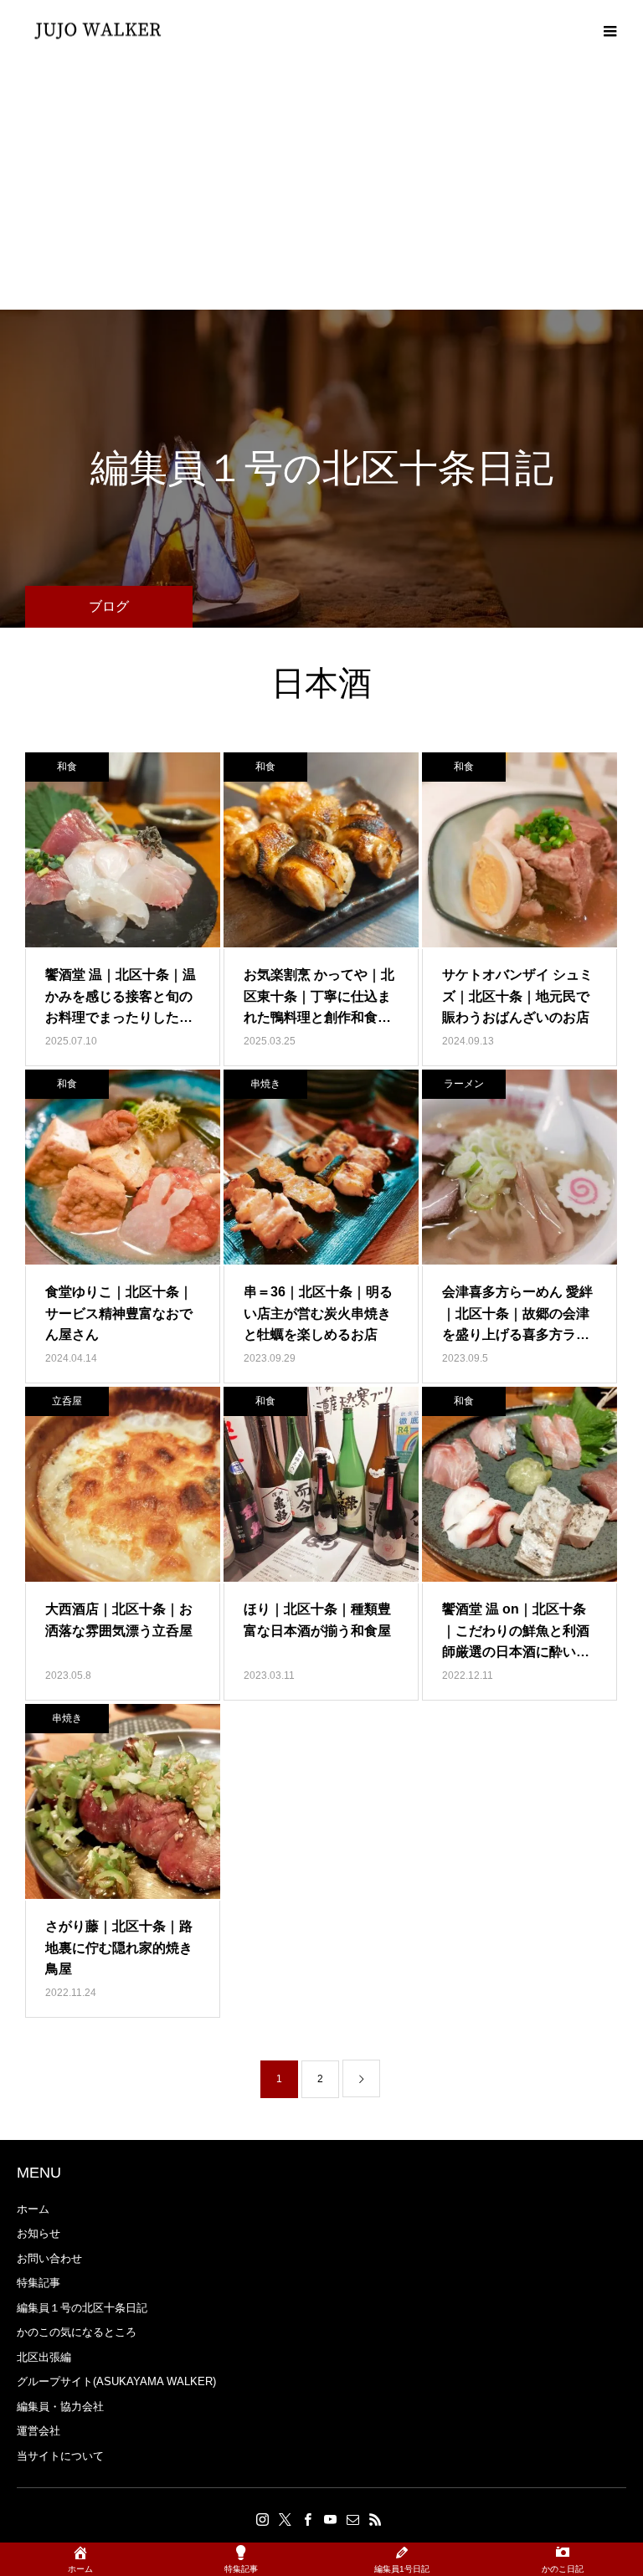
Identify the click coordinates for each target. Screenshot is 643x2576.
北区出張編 (44, 2357)
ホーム (33, 2209)
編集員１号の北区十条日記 (82, 2308)
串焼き (265, 1084)
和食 (67, 767)
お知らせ (39, 2233)
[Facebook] (307, 2519)
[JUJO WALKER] (98, 30)
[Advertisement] (321, 184)
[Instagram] (262, 2519)
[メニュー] (610, 29)
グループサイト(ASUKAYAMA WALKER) (116, 2381)
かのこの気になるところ (77, 2332)
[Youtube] (330, 2519)
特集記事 (39, 2283)
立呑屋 (67, 1401)
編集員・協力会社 (60, 2407)
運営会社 (39, 2431)
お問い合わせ (49, 2258)
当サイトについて (60, 2456)
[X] (285, 2519)
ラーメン (464, 1084)
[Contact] (352, 2519)
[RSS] (375, 2519)
